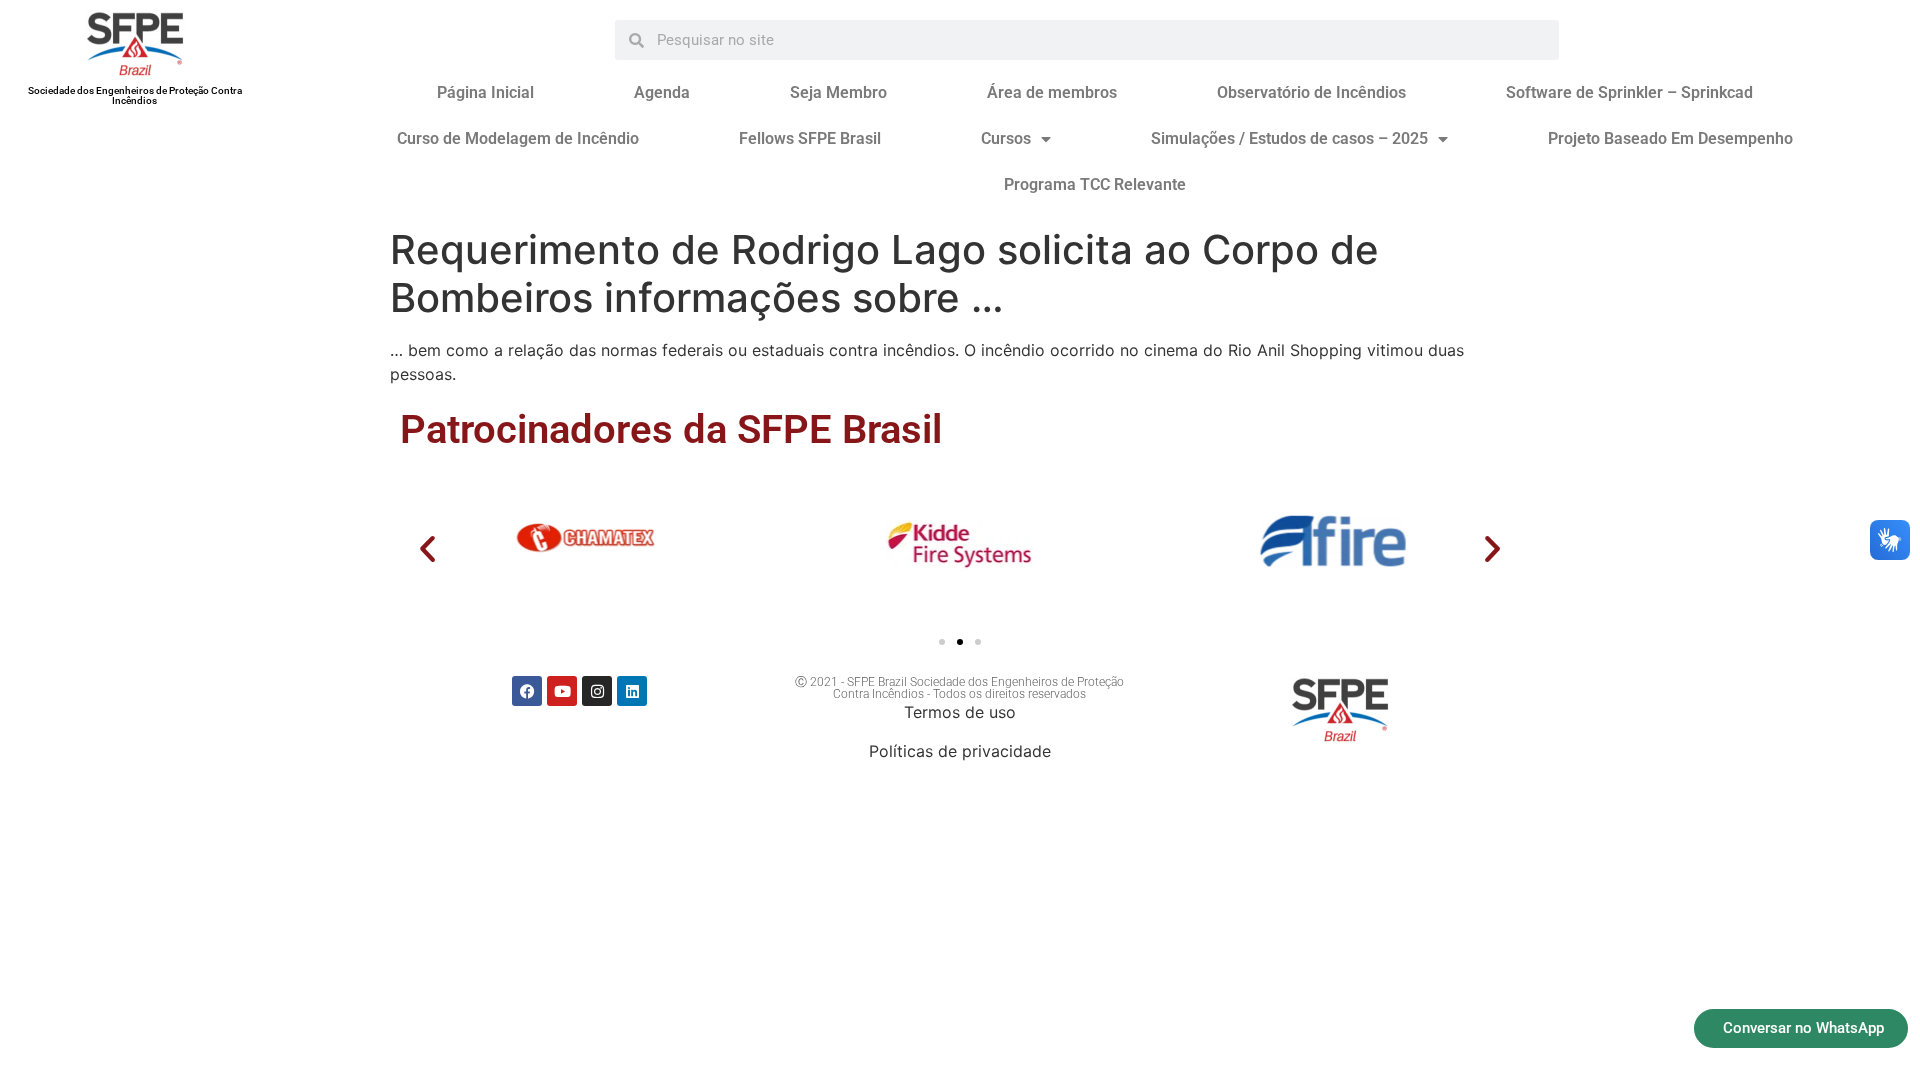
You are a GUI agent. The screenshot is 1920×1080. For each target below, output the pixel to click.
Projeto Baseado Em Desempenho (1670, 138)
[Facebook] (527, 691)
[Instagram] (597, 691)
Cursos (1006, 138)
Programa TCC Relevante (1095, 184)
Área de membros (1052, 92)
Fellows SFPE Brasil (810, 138)
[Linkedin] (632, 691)
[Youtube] (562, 691)
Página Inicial (485, 92)
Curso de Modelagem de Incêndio (518, 138)
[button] (427, 548)
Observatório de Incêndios (1311, 92)
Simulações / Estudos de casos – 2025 (1289, 138)
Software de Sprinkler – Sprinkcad (1629, 92)
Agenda (662, 92)
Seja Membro (838, 92)
